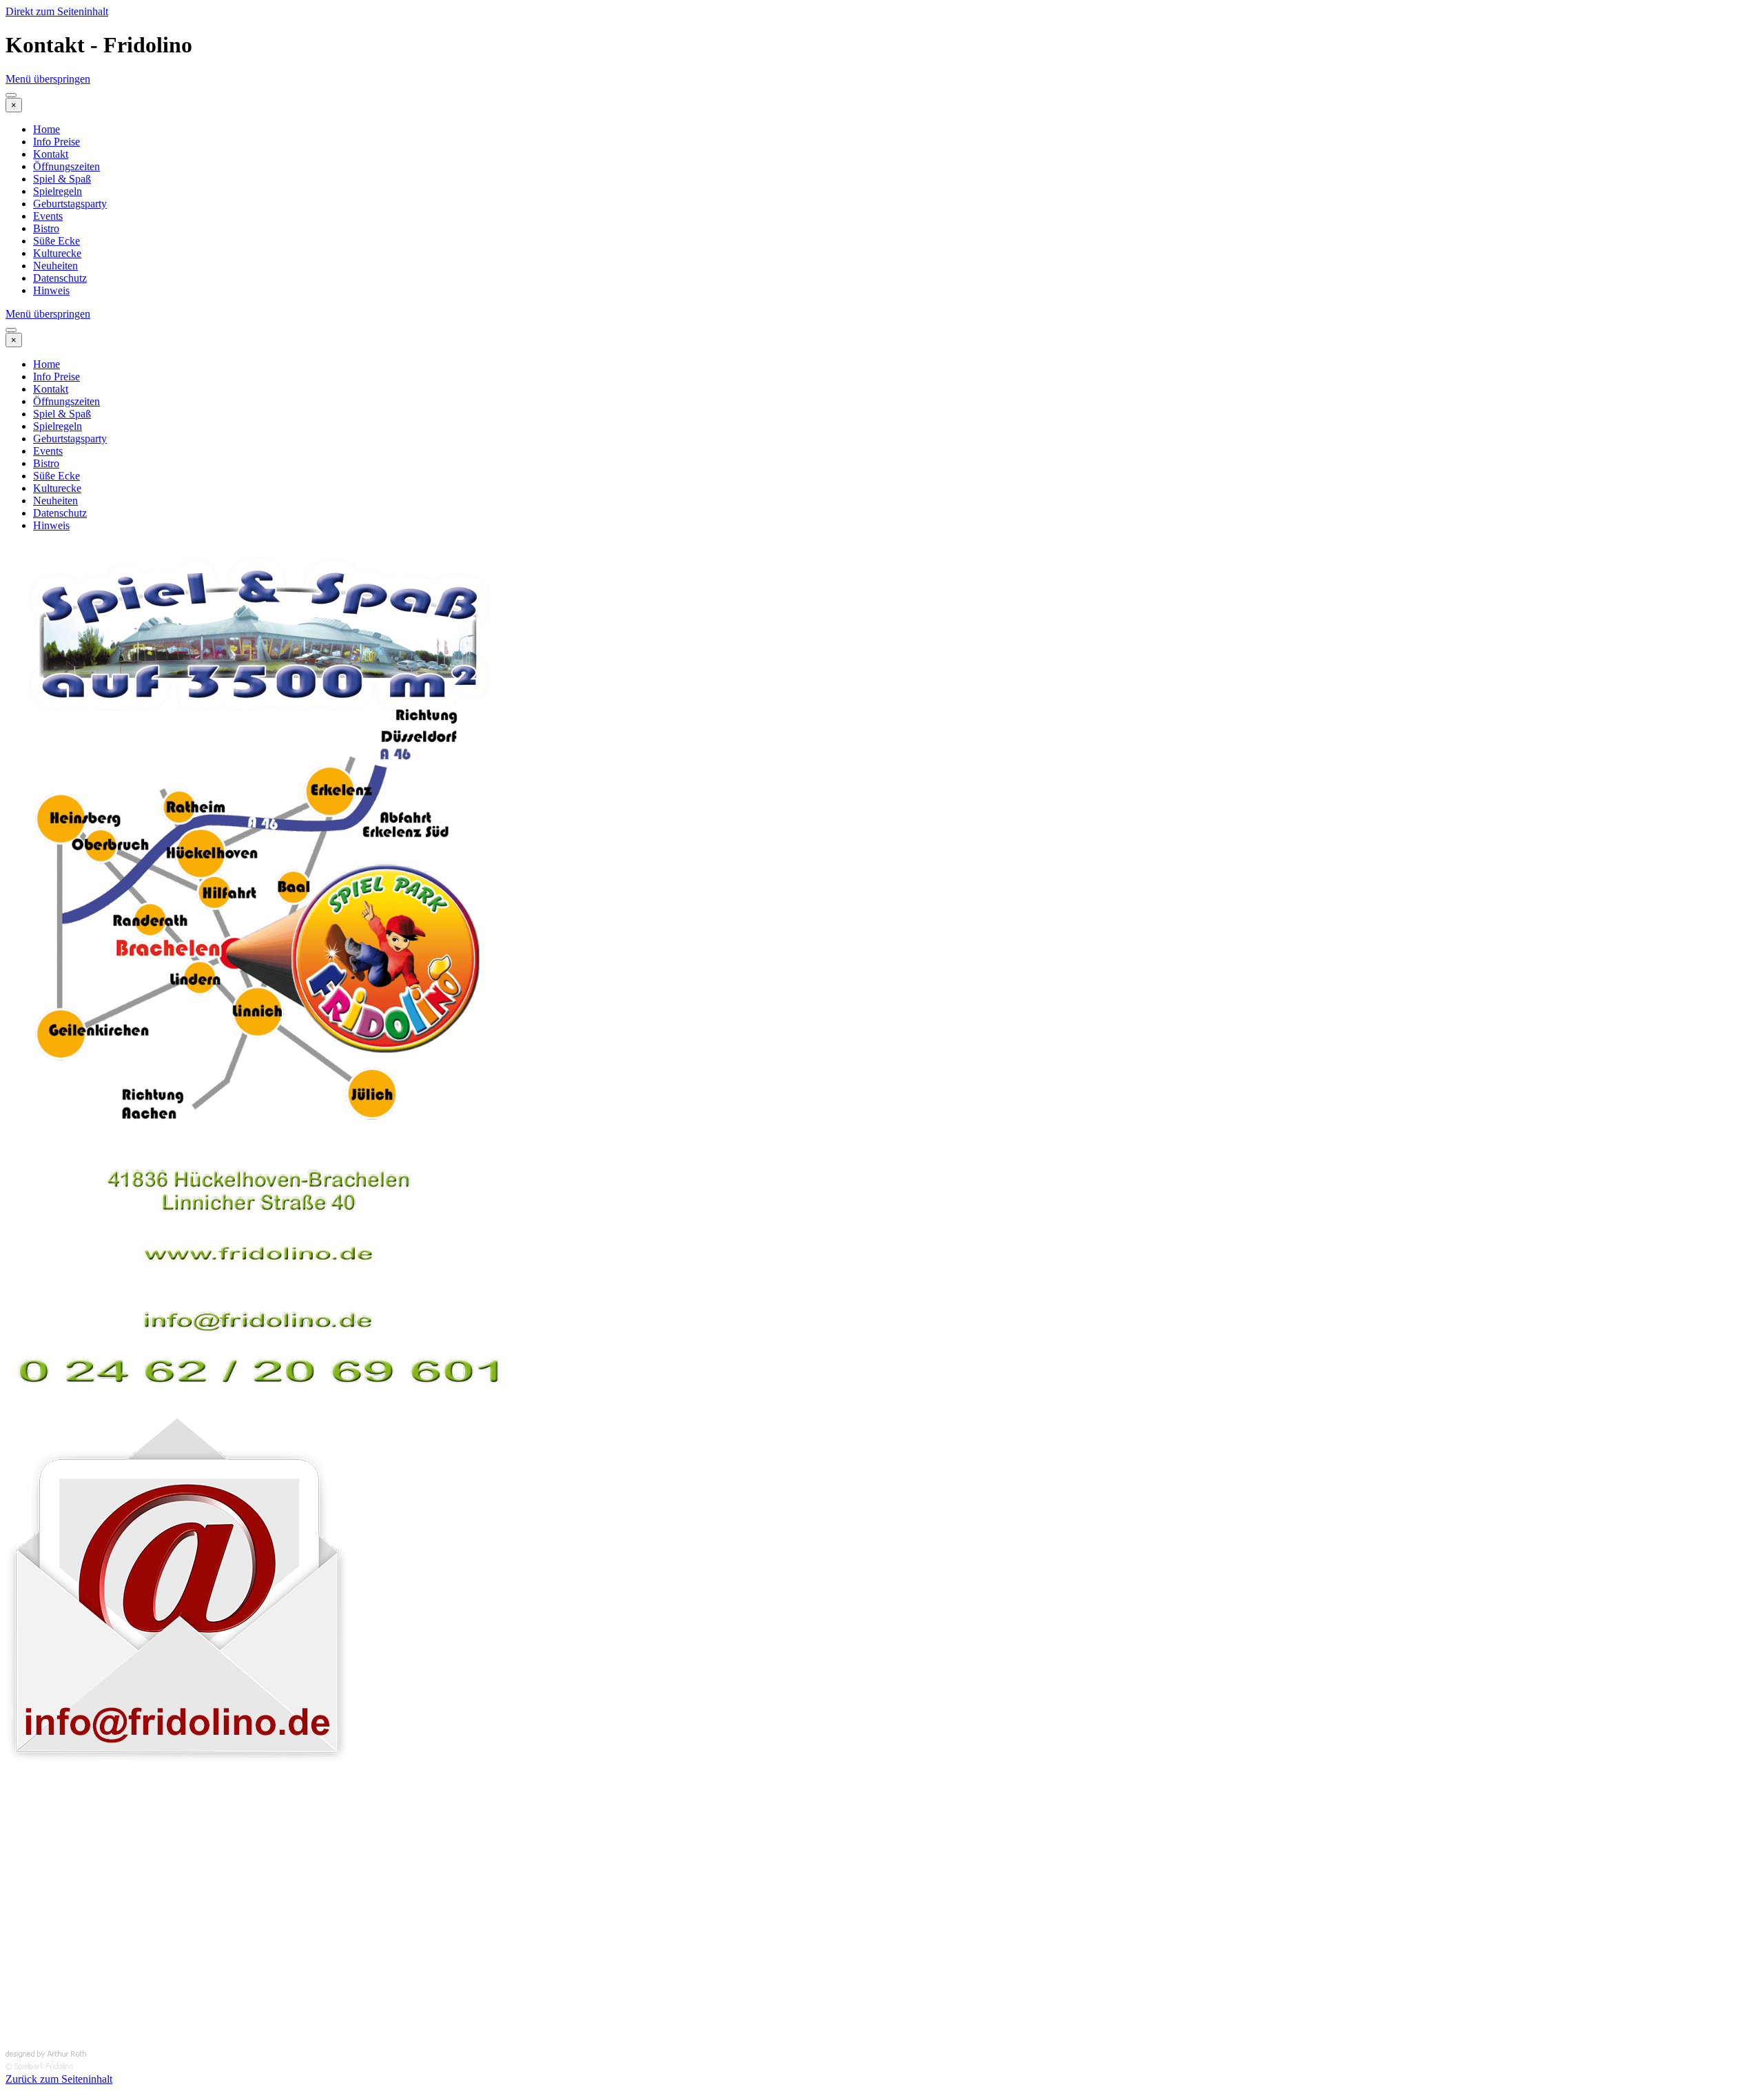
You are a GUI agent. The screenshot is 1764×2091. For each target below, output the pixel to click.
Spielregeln (58, 191)
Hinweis (51, 290)
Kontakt (51, 154)
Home (47, 129)
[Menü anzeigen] (11, 95)
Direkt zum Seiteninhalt (57, 11)
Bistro (46, 228)
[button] (178, 1769)
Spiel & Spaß (62, 179)
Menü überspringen (48, 79)
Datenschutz (60, 278)
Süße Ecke (57, 241)
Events (48, 216)
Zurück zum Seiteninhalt (59, 2079)
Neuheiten (55, 266)
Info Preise (57, 142)
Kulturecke (57, 253)
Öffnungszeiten (66, 166)
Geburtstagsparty (70, 204)
